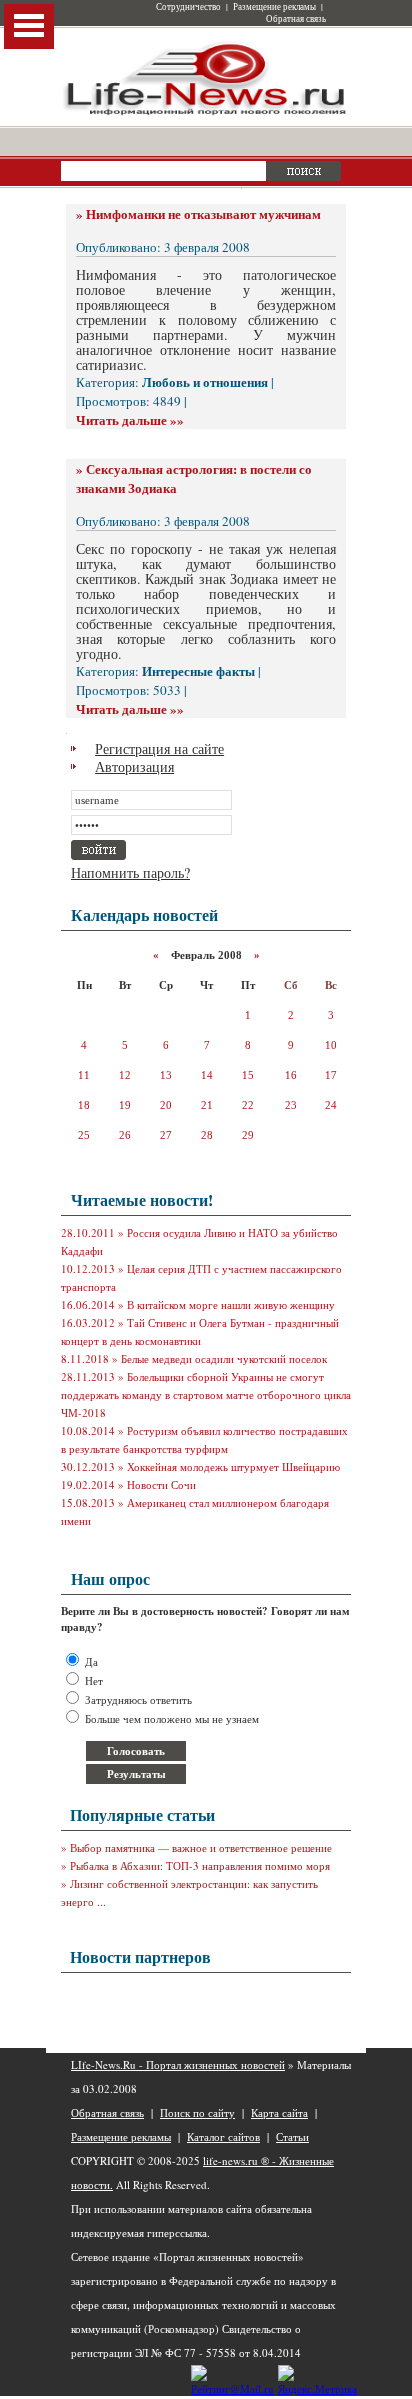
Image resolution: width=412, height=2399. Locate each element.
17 (331, 1075)
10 (331, 1045)
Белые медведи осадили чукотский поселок (224, 1358)
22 (248, 1105)
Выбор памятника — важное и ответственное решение (201, 1847)
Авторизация (134, 766)
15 (248, 1075)
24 (331, 1105)
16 (291, 1075)
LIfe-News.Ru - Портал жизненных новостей (178, 2064)
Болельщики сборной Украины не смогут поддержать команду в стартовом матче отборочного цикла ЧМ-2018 (206, 1394)
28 (207, 1135)
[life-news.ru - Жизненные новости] (206, 113)
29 (248, 1135)
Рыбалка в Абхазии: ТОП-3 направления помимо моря (200, 1865)
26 (125, 1135)
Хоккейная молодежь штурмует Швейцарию (233, 1466)
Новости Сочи (161, 1484)
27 (166, 1135)
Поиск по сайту (197, 2112)
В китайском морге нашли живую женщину (231, 1304)
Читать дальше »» (130, 419)
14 (207, 1075)
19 (125, 1105)
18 (84, 1105)
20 (166, 1105)
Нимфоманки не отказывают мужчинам (203, 213)
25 (84, 1135)
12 (125, 1075)
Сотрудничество (188, 7)
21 (207, 1105)
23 (291, 1105)
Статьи (292, 2136)
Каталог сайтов (223, 2136)
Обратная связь (296, 19)
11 (84, 1075)
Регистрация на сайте (159, 748)
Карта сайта (279, 2112)
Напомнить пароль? (130, 872)
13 (166, 1075)
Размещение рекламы (274, 7)
